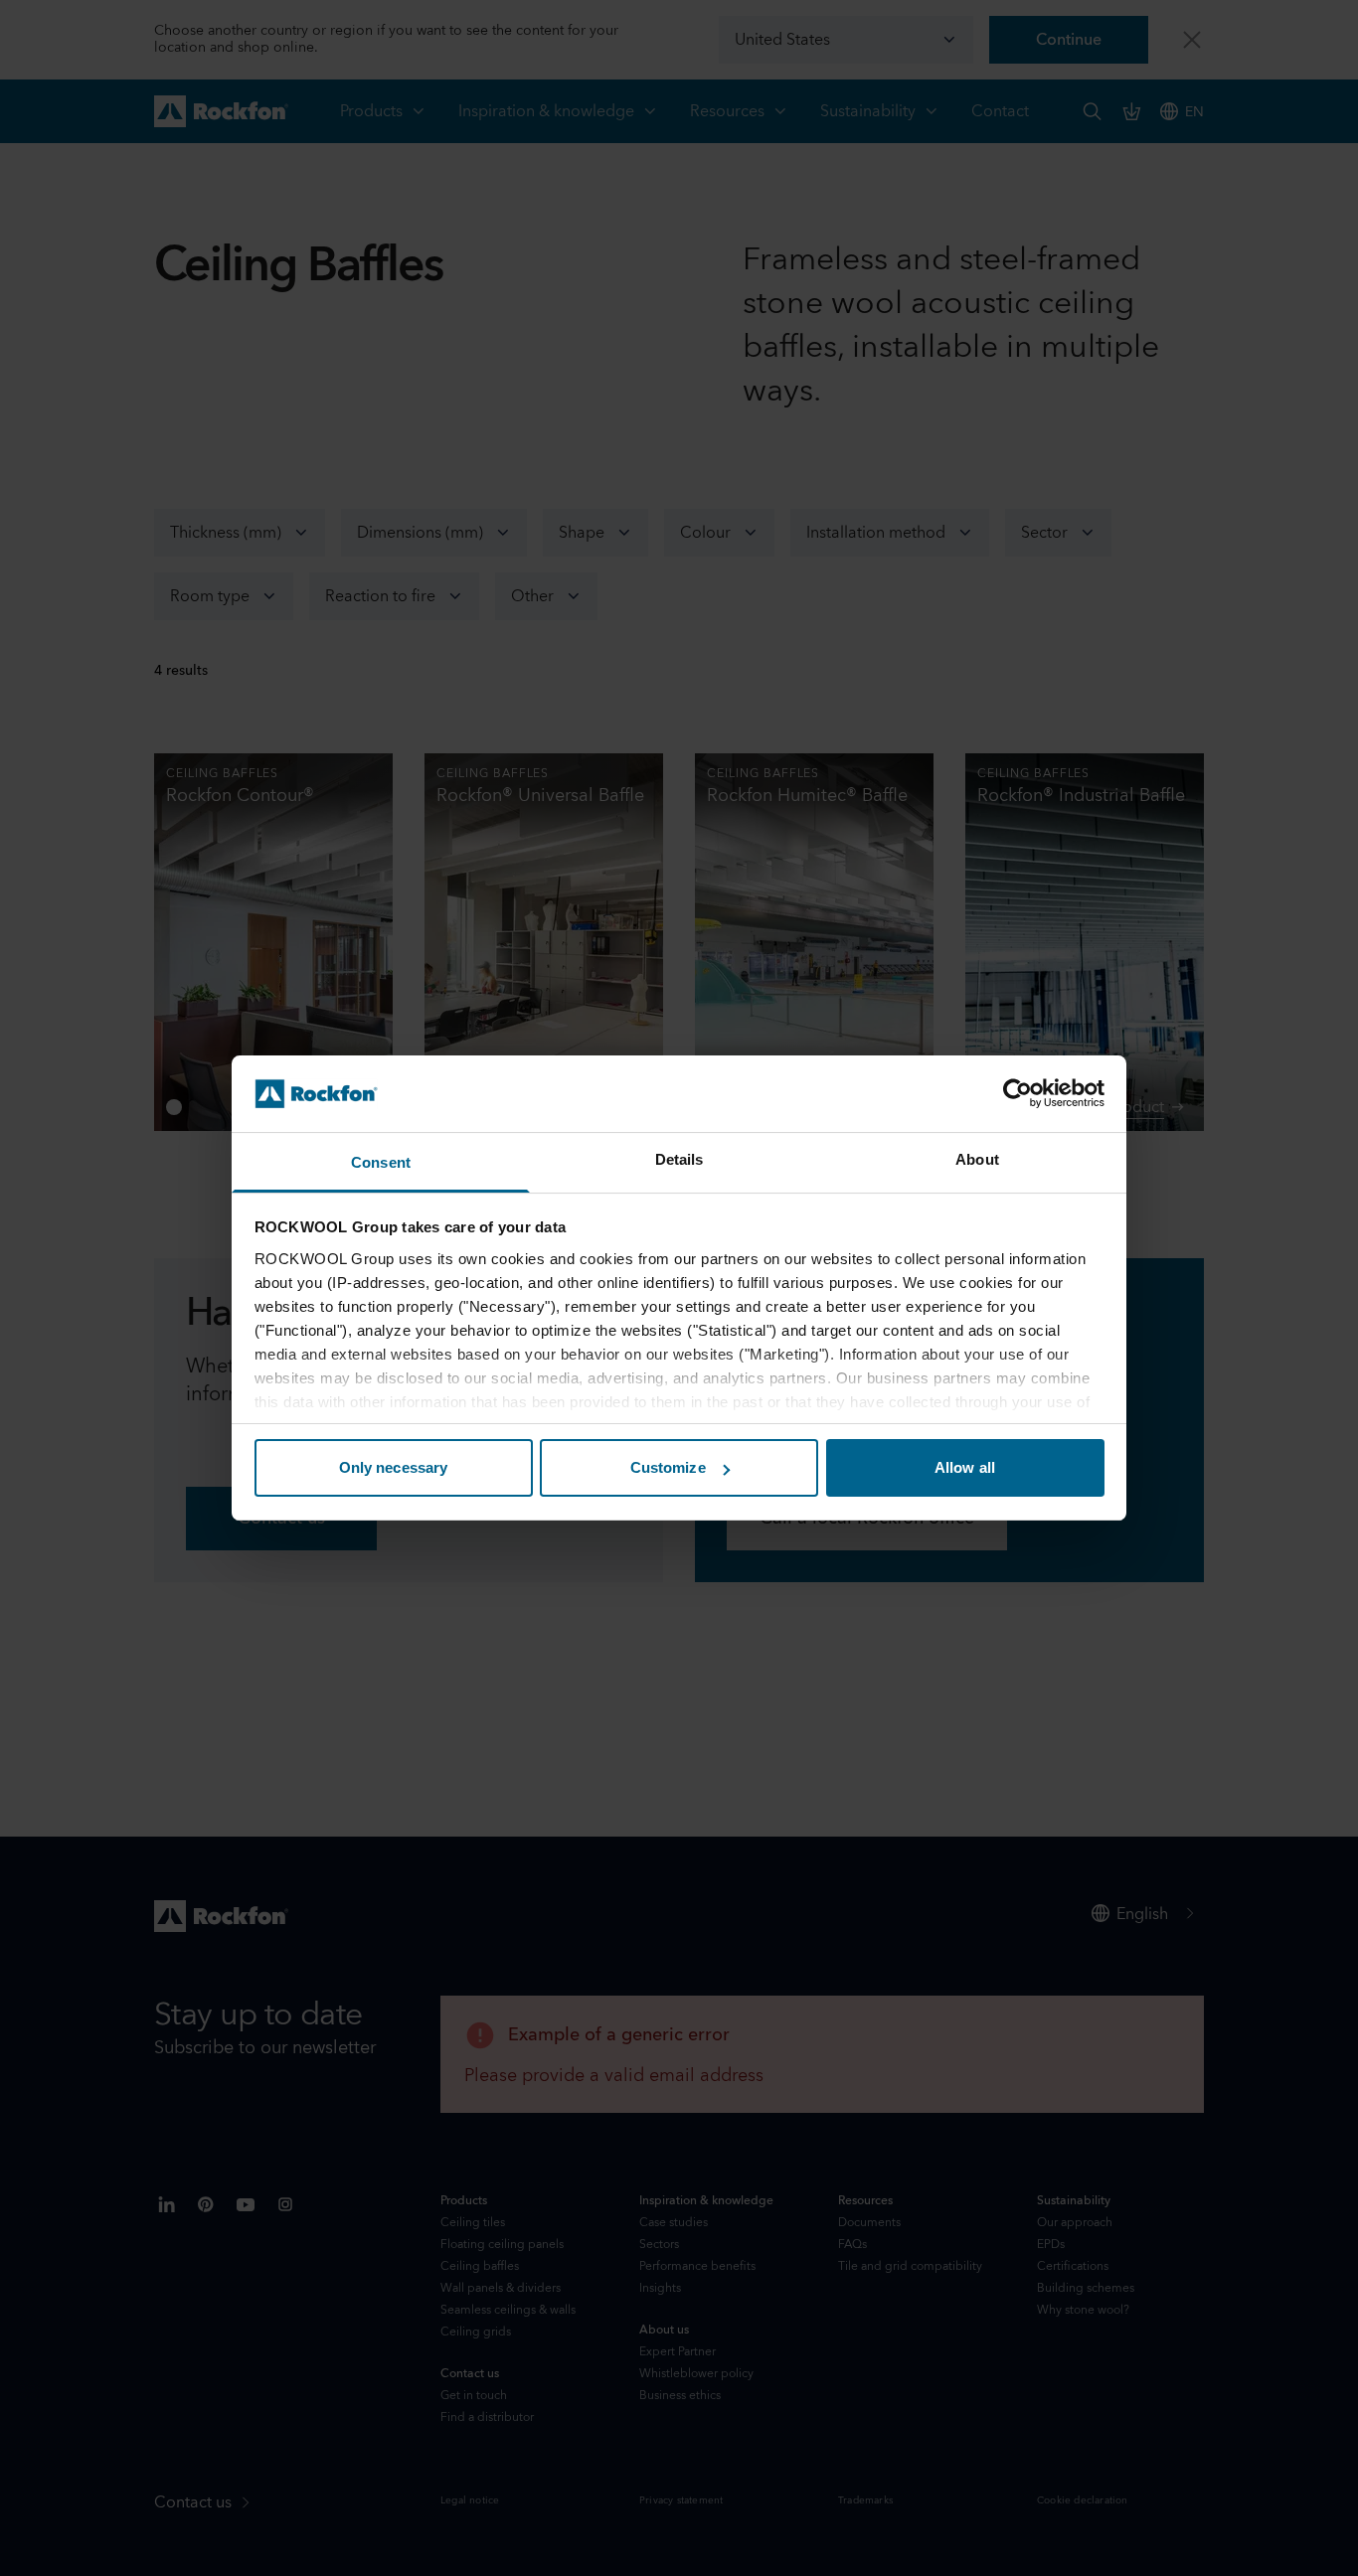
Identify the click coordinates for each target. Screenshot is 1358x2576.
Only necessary (393, 1467)
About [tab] (977, 1159)
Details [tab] (679, 1159)
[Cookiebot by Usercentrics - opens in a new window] (1018, 1093)
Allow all (965, 1467)
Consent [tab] (381, 1162)
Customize (668, 1467)
